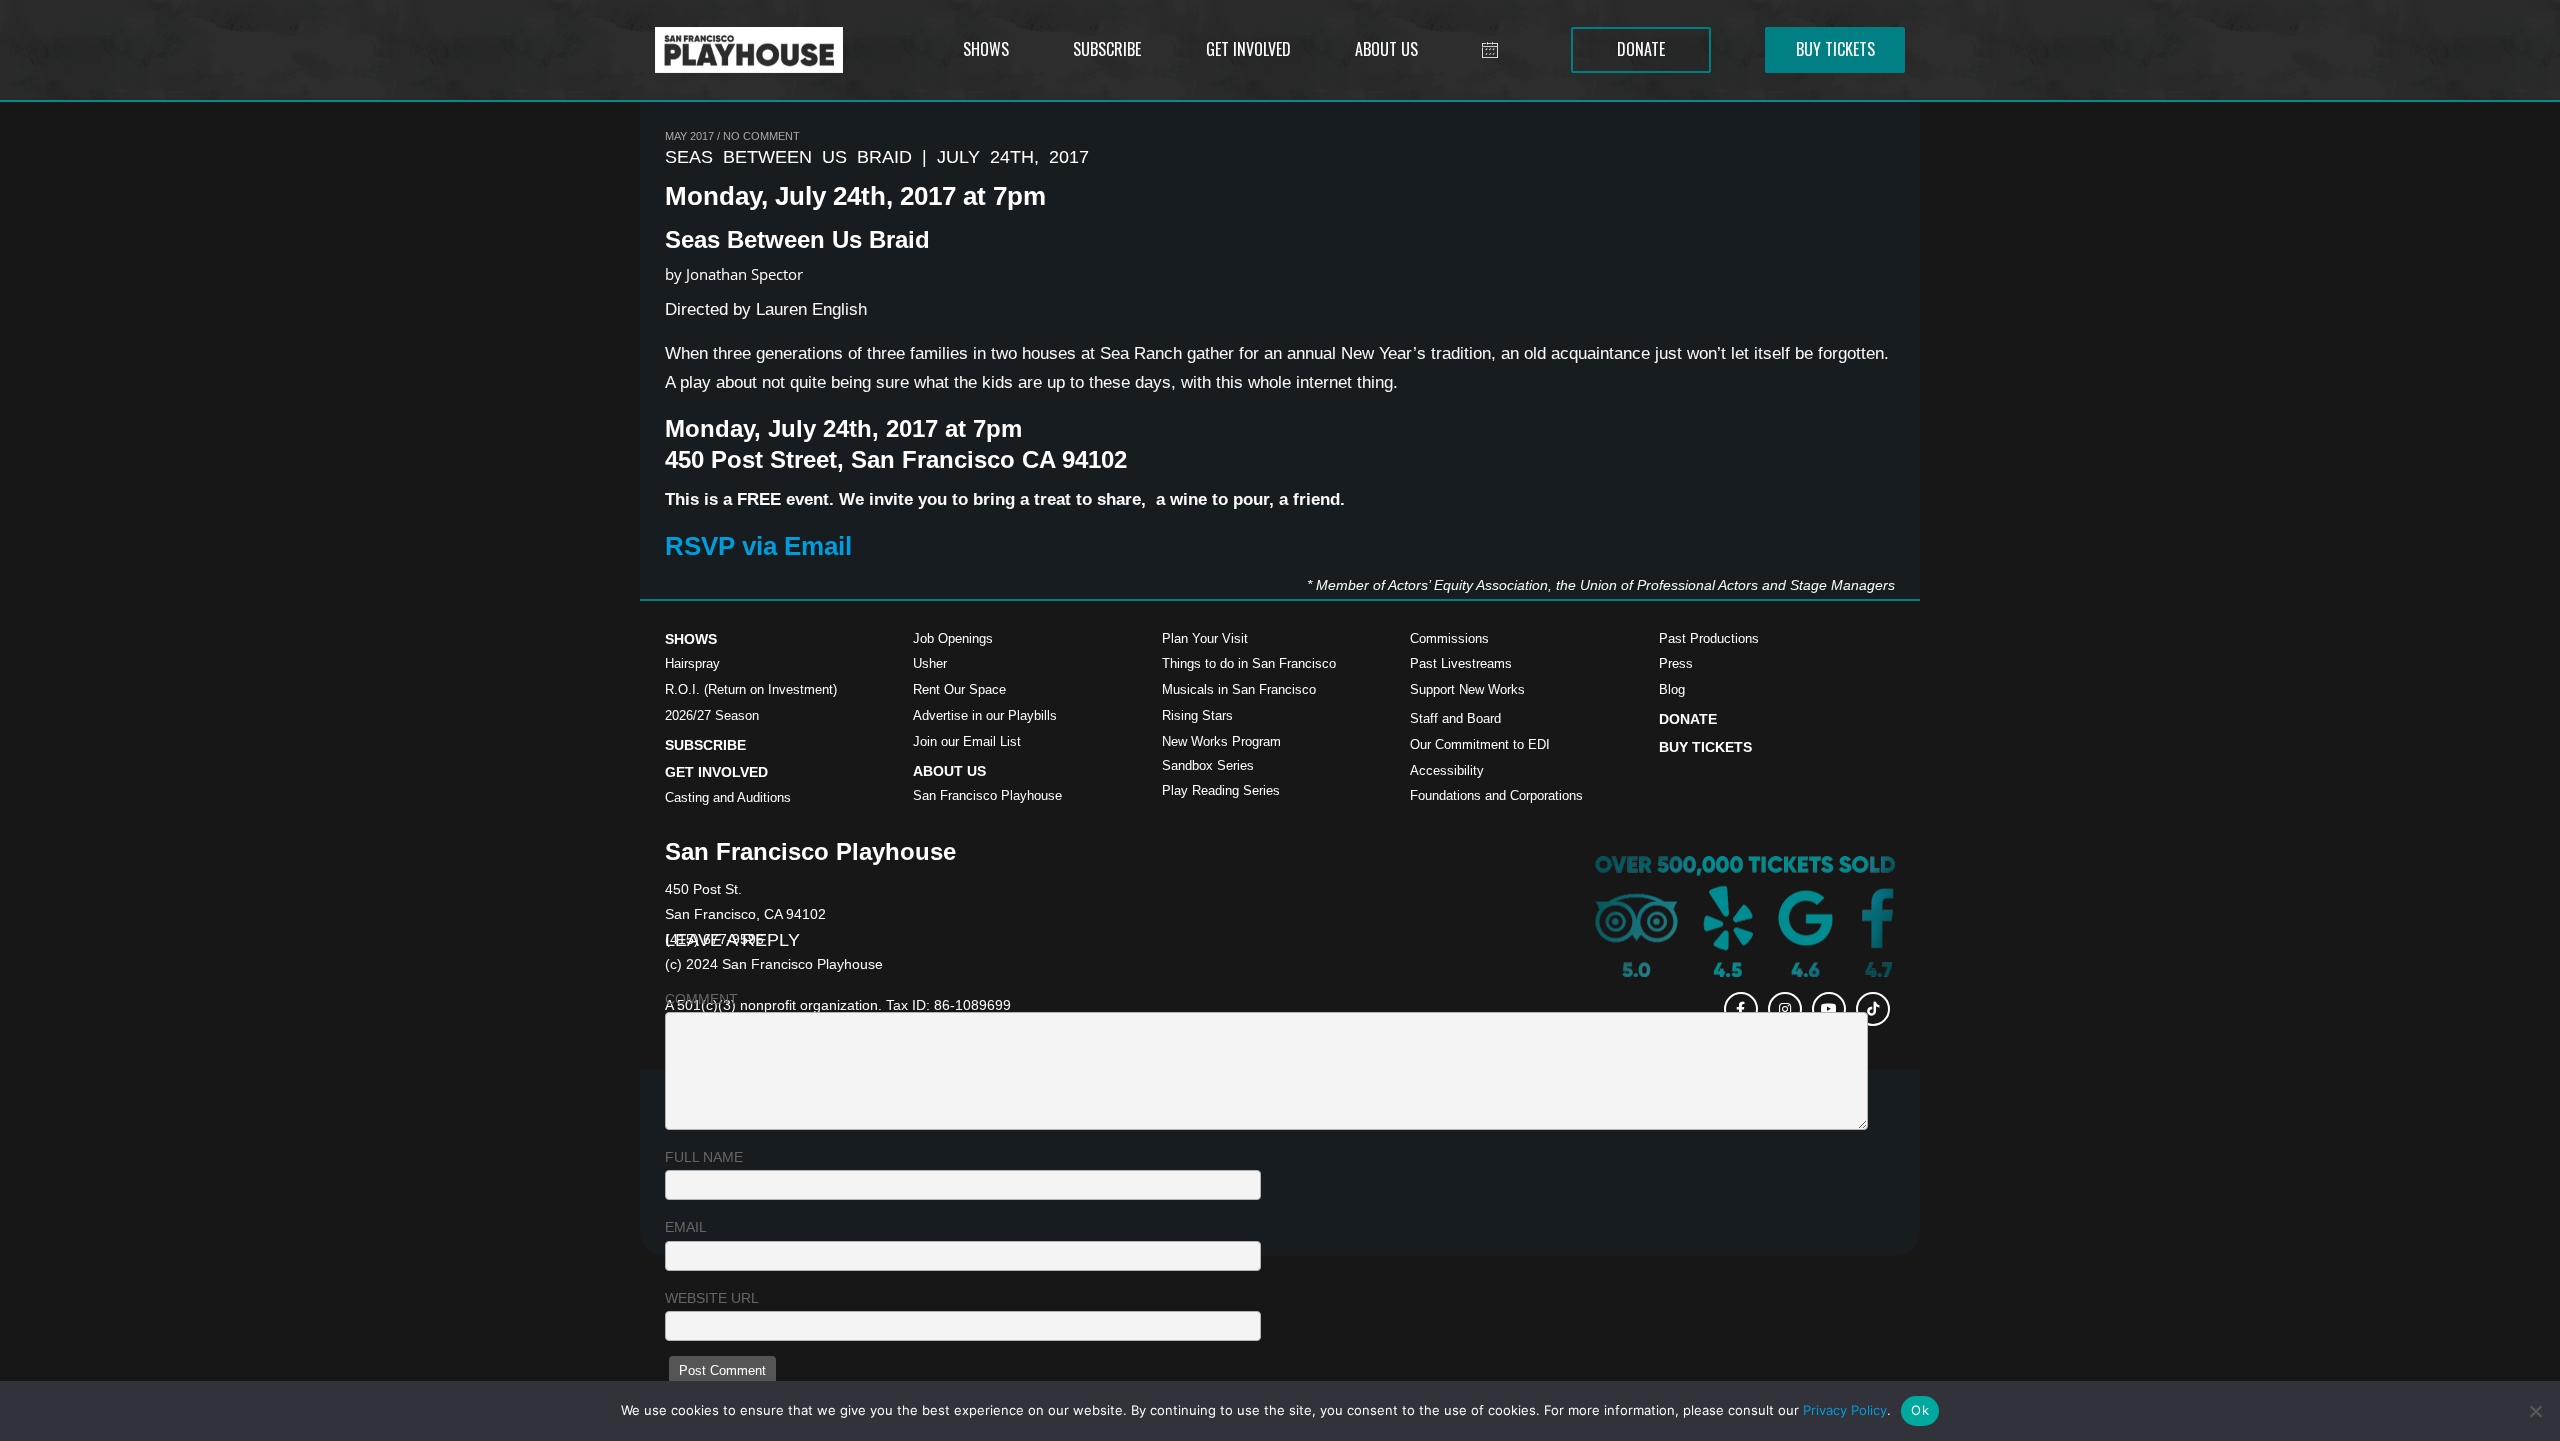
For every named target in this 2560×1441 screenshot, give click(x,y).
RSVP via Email (758, 546)
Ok (1920, 1410)
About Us (949, 771)
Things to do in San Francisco (1249, 663)
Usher (930, 663)
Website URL (712, 1298)
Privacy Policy (1845, 1410)
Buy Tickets (1705, 747)
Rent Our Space (959, 689)
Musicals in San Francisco (1239, 689)
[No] (2535, 1411)
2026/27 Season (712, 715)
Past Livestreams (1461, 663)
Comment (701, 999)
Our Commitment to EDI (1480, 744)
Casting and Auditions (728, 797)
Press (1676, 663)
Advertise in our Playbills (985, 715)
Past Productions (1709, 638)
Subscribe (705, 745)
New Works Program (1221, 741)
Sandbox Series (1208, 765)
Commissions (1449, 638)
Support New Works (1467, 689)
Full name (704, 1157)
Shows (691, 639)
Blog (1672, 689)
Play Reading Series (1221, 790)
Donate (1688, 719)
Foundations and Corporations (1496, 795)
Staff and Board (1455, 718)
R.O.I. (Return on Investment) (751, 689)
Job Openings (953, 638)
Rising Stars (1197, 715)
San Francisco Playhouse (987, 795)
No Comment (761, 136)
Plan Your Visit (1205, 638)
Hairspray (692, 663)
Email (686, 1227)
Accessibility (1447, 770)
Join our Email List (967, 741)
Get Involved (716, 772)
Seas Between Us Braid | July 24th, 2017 (877, 157)
